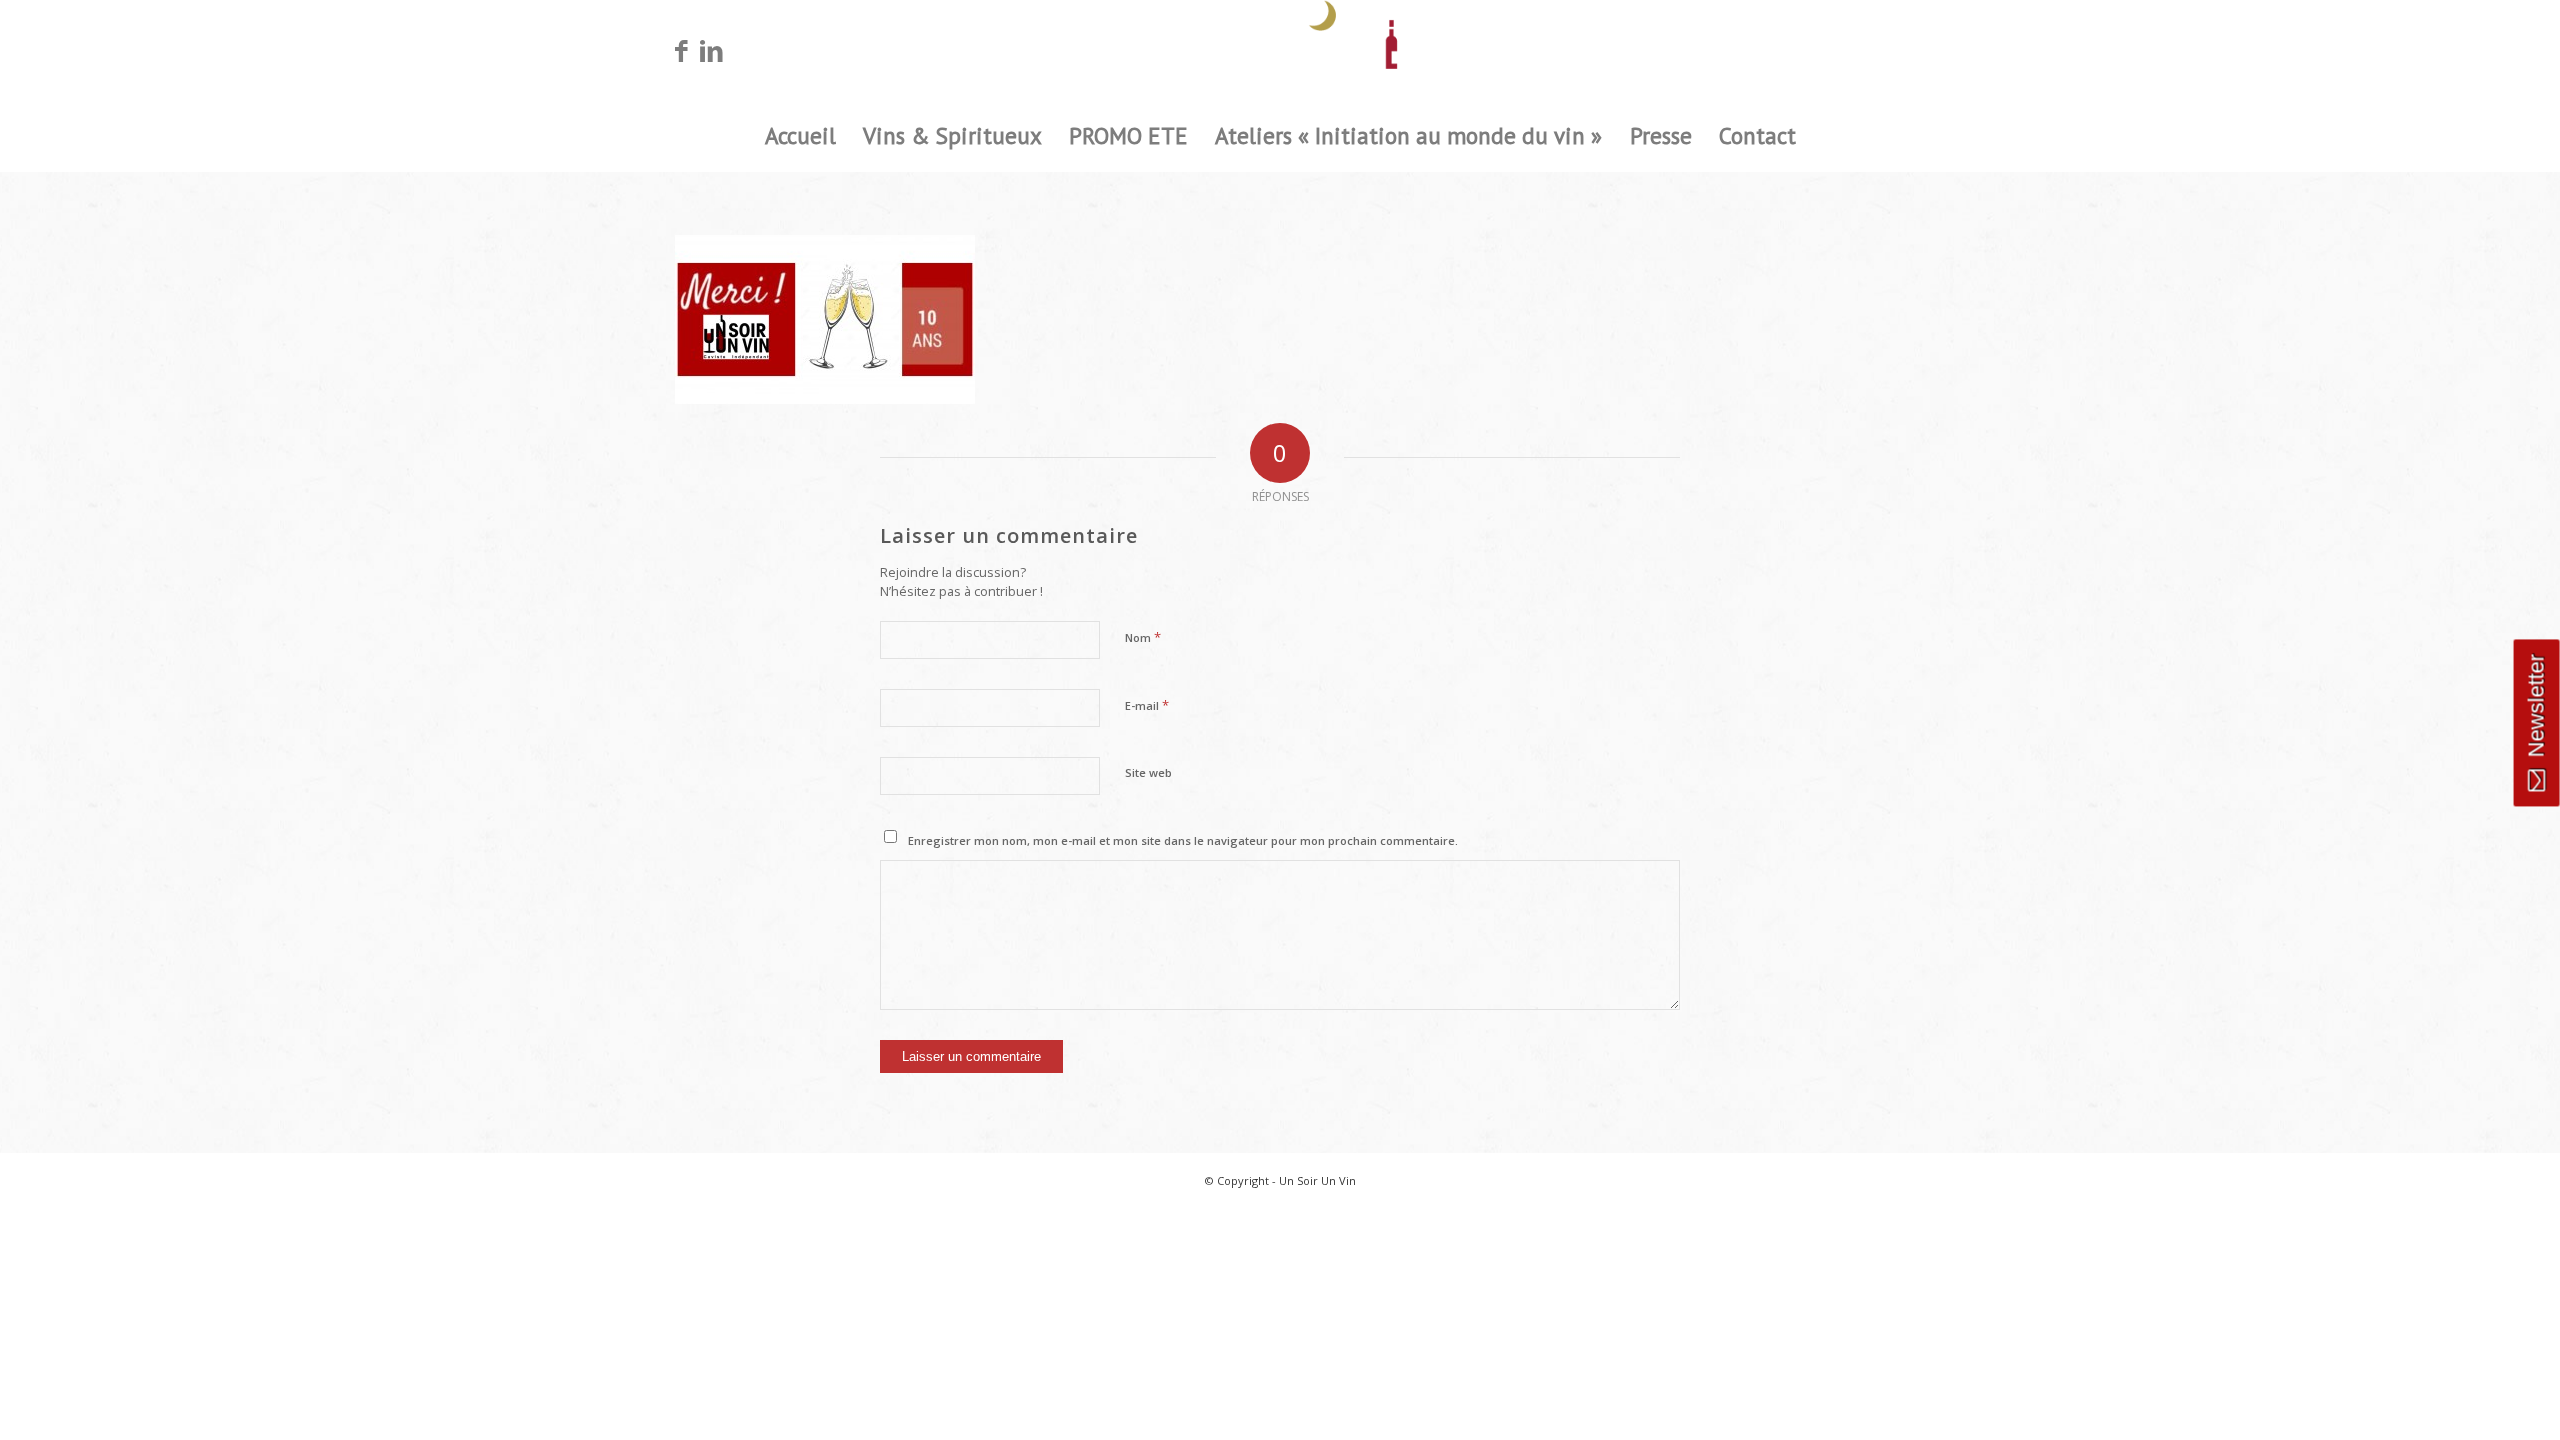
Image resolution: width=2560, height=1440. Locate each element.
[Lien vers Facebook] (681, 50)
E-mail (1147, 705)
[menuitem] (800, 136)
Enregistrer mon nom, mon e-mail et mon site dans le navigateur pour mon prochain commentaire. (1183, 840)
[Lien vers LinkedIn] (711, 50)
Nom (1143, 637)
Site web (1148, 772)
